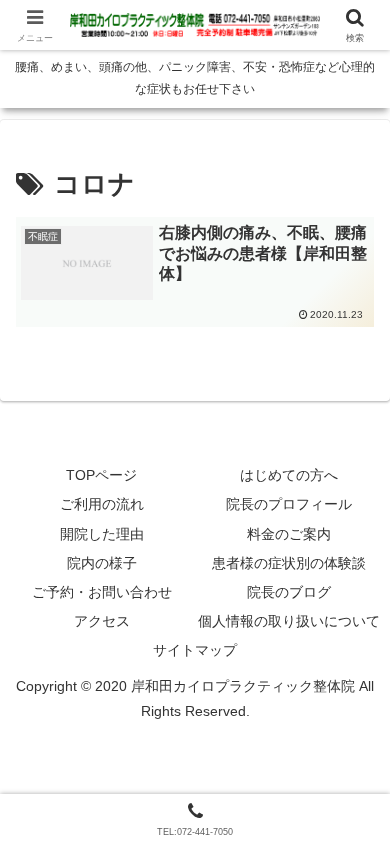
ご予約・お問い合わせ (102, 592)
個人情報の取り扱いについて (289, 621)
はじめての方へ (289, 475)
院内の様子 (102, 563)
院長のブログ (289, 592)
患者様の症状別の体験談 (289, 563)
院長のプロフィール (289, 504)
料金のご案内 (289, 534)
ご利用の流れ (102, 504)
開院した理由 (102, 534)
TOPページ (101, 475)
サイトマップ (195, 650)
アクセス (102, 621)
